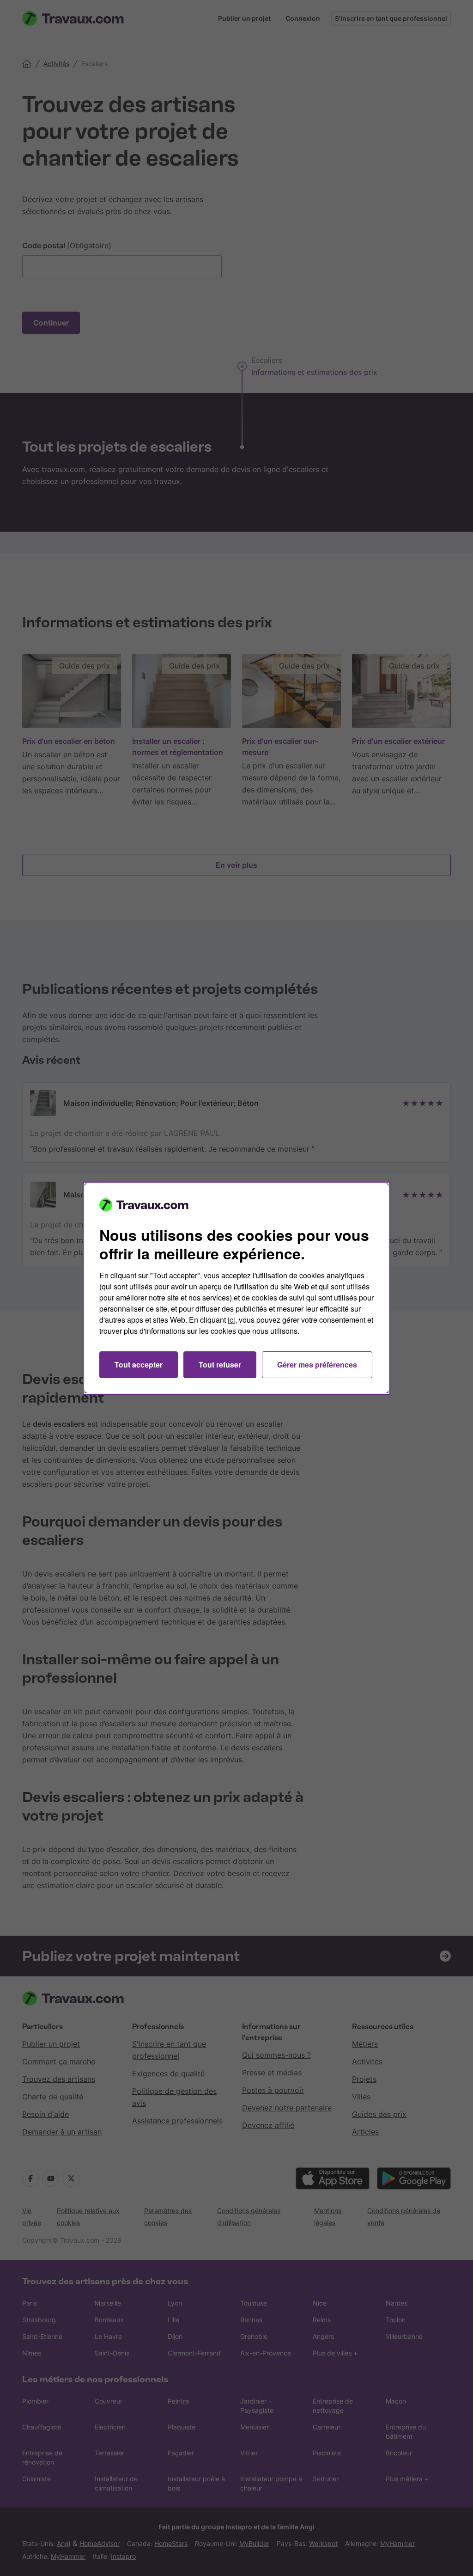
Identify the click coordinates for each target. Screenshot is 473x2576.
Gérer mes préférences (317, 1365)
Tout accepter (139, 1365)
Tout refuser (220, 1365)
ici (231, 1320)
